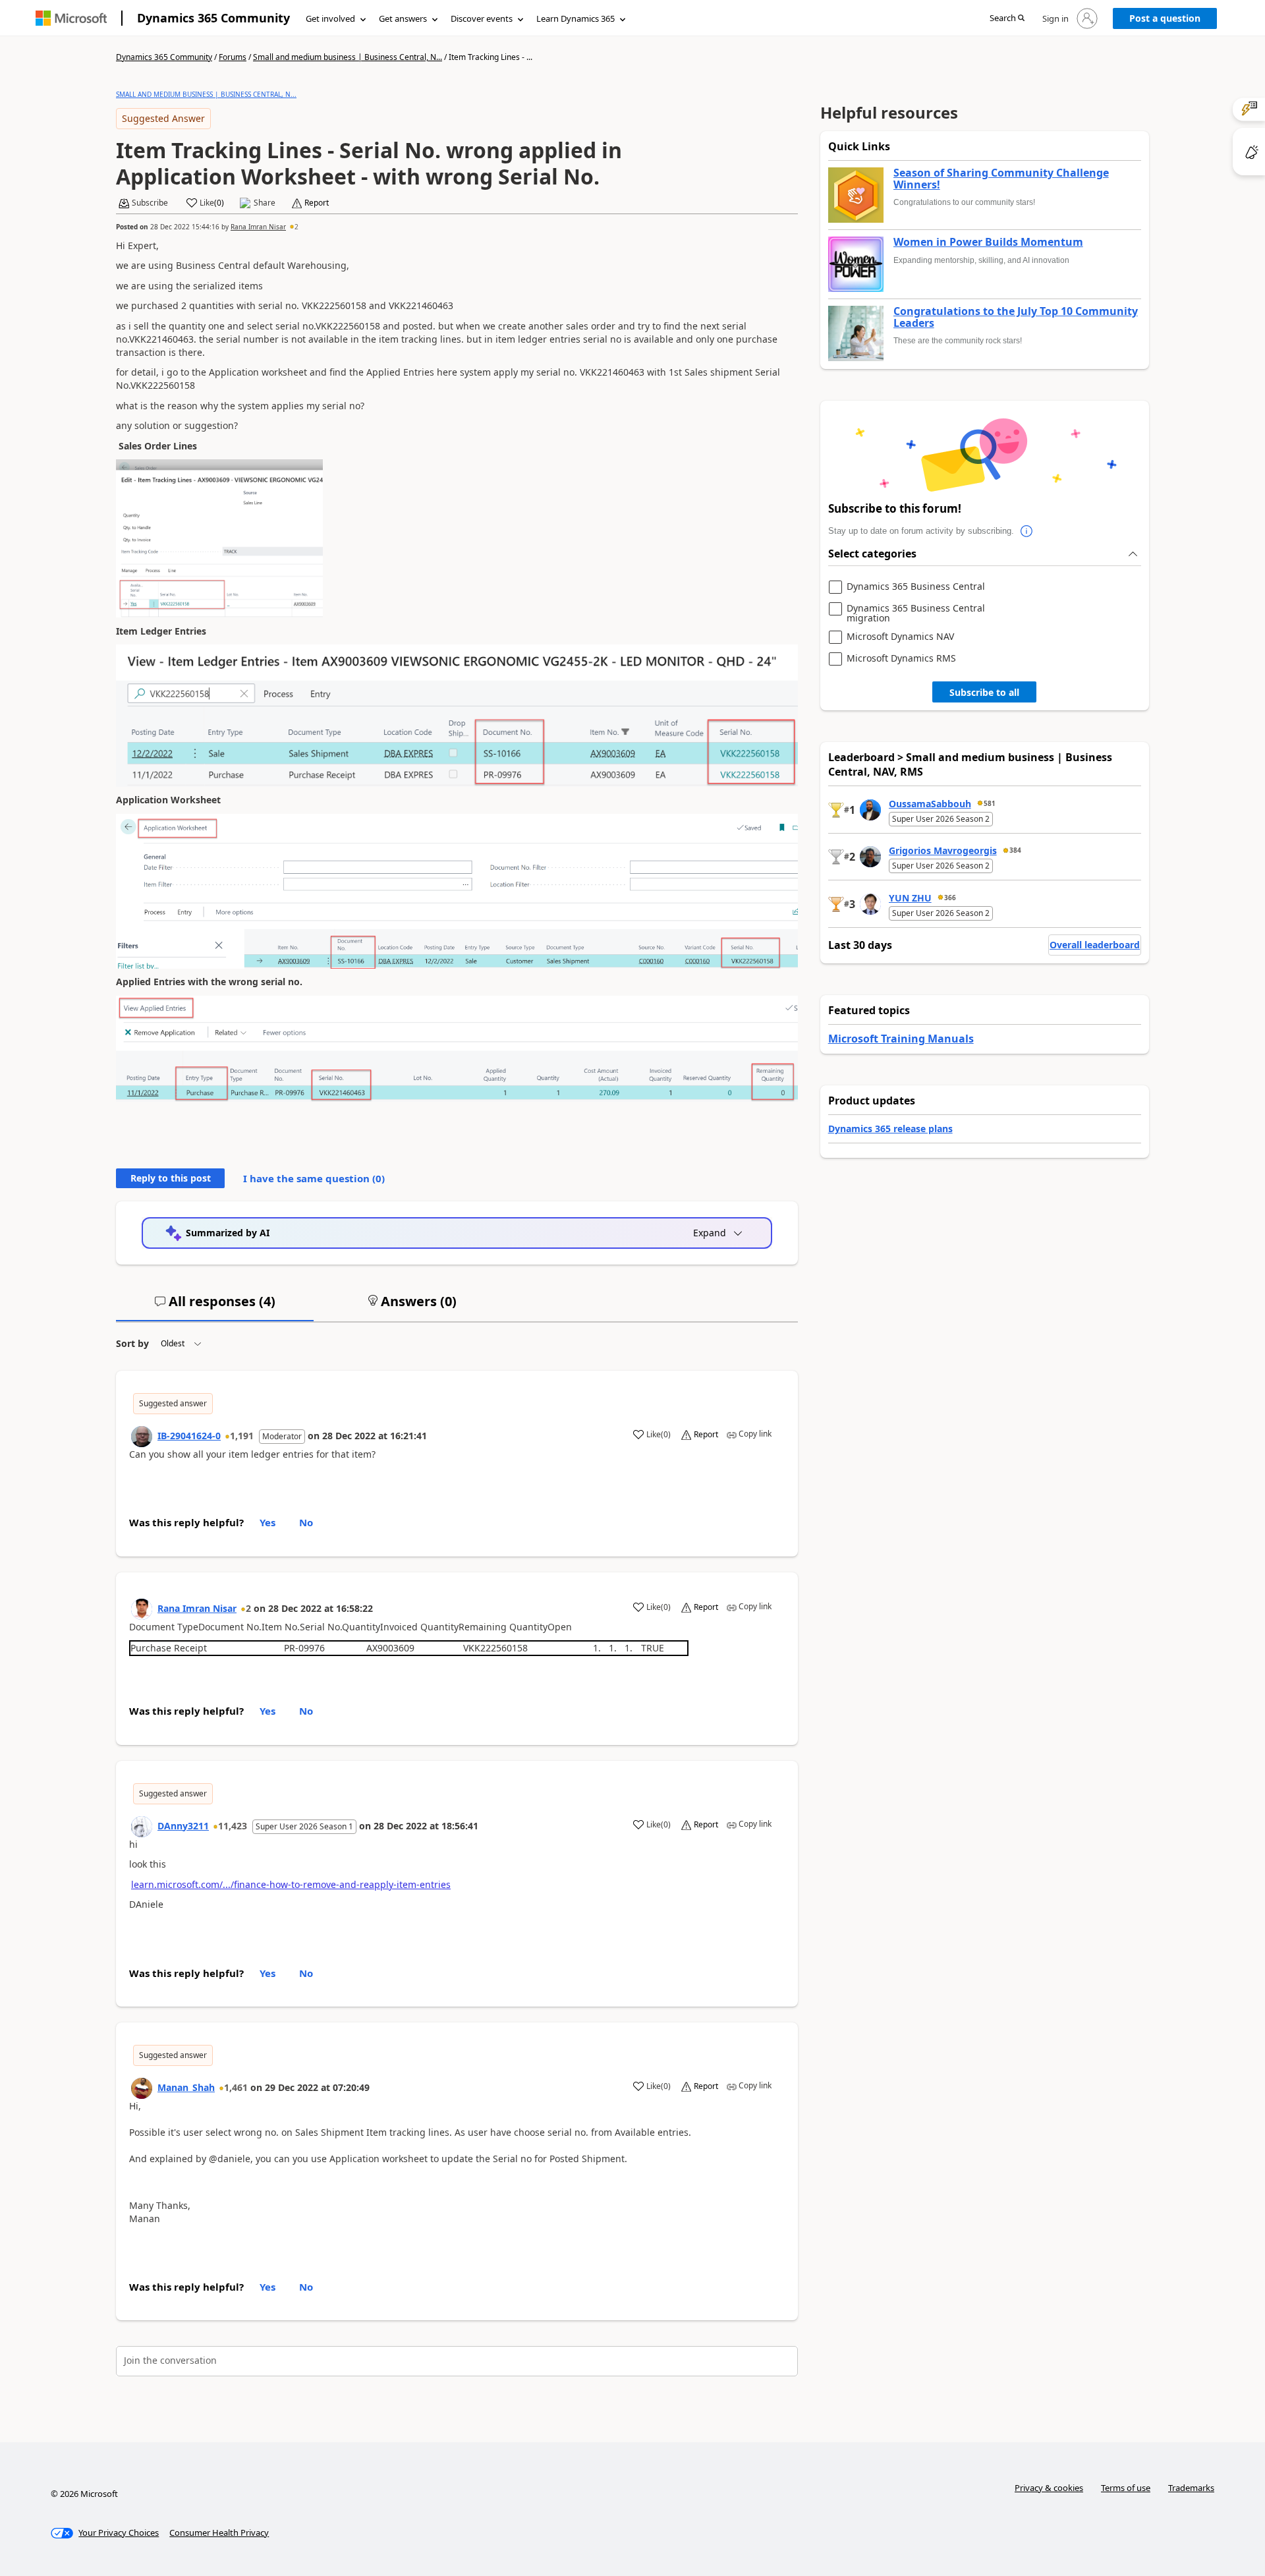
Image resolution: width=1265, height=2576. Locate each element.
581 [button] (990, 803)
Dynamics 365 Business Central (916, 587)
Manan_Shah (186, 2087)
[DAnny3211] (142, 1827)
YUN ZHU (910, 898)
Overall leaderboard (1095, 945)
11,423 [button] (233, 1826)
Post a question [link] (1165, 18)
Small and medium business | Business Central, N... (348, 57)
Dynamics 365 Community (213, 18)
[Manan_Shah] (142, 2088)
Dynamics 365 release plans (890, 1129)
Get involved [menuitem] (330, 18)
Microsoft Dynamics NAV (900, 637)
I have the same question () (314, 1178)
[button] (1007, 19)
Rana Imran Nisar (258, 227)
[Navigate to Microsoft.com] (71, 18)
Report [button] (317, 203)
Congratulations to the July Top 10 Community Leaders (1016, 317)
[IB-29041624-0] (142, 1437)
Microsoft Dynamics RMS (901, 659)
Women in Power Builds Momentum (988, 243)
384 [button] (1015, 850)
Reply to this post (171, 1178)
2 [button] (296, 227)
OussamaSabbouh (930, 804)
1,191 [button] (242, 1436)
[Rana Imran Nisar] (142, 1609)
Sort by (132, 1343)
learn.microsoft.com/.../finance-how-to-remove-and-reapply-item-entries (291, 1884)
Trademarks (1191, 2488)
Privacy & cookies (1049, 2488)
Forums (233, 57)
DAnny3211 (183, 1826)
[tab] (215, 1307)
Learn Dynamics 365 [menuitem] (576, 18)
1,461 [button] (236, 2087)
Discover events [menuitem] (482, 18)
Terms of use (1126, 2488)
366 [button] (950, 898)
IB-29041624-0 (189, 1436)
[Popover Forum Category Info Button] (1027, 531)
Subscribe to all (984, 692)
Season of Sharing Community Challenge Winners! (1001, 179)
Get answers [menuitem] (403, 18)
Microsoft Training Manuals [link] (901, 1039)
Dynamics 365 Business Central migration (916, 613)
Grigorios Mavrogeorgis (943, 850)
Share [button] (265, 203)
